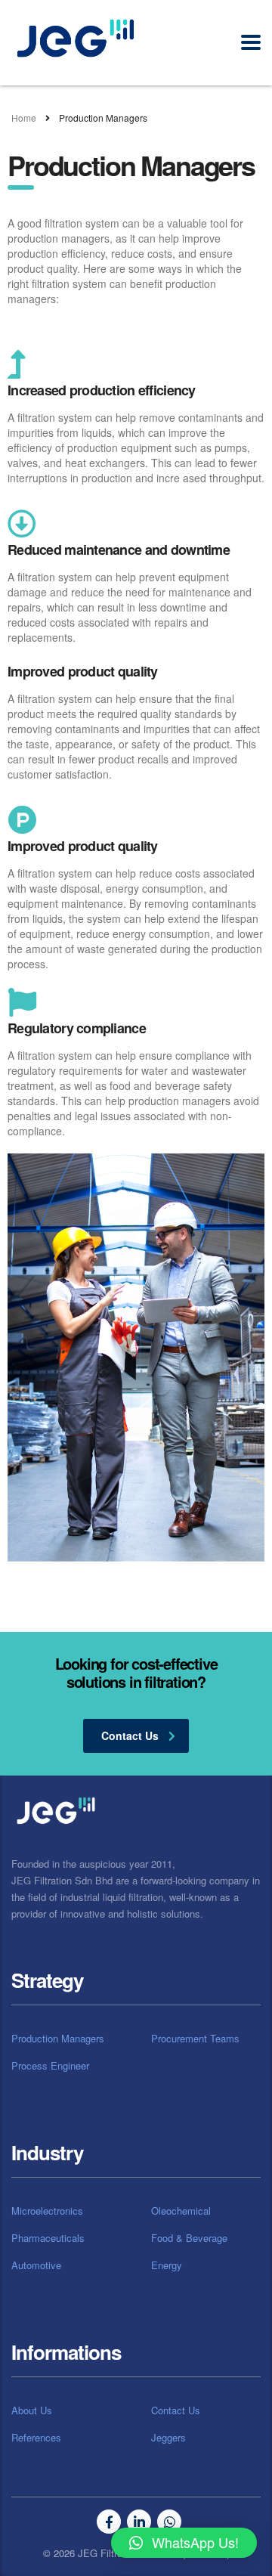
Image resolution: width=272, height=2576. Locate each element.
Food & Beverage (189, 2238)
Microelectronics (47, 2211)
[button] (184, 2543)
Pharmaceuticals (48, 2238)
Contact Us (176, 2410)
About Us (32, 2410)
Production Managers (58, 2039)
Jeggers (168, 2438)
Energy (167, 2265)
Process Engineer (50, 2066)
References (36, 2438)
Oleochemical (181, 2211)
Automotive (36, 2265)
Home (24, 118)
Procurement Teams (195, 2039)
